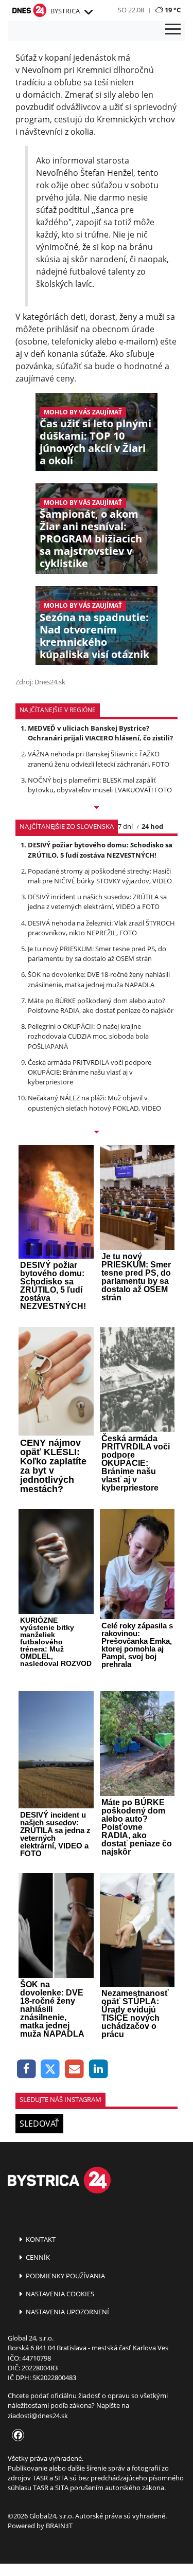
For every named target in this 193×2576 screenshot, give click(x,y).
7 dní (125, 826)
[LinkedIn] (99, 2069)
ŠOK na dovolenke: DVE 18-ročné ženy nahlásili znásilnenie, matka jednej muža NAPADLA (99, 979)
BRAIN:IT (59, 2526)
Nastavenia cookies (59, 2294)
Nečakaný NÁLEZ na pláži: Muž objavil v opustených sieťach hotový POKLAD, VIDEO (94, 1103)
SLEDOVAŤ (39, 2124)
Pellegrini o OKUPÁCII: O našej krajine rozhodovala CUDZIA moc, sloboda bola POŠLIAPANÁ (88, 1036)
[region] (88, 12)
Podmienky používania (65, 2276)
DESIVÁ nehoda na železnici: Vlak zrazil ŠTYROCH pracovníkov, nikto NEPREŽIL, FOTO (101, 928)
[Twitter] (51, 2069)
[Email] (74, 2069)
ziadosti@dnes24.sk (38, 2416)
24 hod (152, 826)
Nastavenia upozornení (67, 2312)
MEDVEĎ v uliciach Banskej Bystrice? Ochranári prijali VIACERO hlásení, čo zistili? (100, 733)
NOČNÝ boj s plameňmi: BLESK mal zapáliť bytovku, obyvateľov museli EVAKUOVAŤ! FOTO (100, 785)
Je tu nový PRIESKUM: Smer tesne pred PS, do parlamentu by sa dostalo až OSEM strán (97, 954)
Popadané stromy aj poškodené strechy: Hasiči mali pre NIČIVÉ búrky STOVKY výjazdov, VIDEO (100, 876)
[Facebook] (27, 2069)
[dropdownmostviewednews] (97, 808)
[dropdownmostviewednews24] (97, 1133)
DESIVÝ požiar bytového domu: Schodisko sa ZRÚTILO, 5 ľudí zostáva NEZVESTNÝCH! (100, 850)
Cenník (37, 2257)
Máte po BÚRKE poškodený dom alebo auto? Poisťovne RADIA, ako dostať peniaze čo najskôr (101, 1005)
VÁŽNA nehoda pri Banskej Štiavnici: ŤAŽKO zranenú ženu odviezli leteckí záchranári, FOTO (99, 759)
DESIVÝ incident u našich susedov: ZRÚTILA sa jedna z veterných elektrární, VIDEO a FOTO (97, 902)
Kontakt (40, 2239)
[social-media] (16, 2436)
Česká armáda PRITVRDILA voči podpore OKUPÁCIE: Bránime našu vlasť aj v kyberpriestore (90, 1072)
